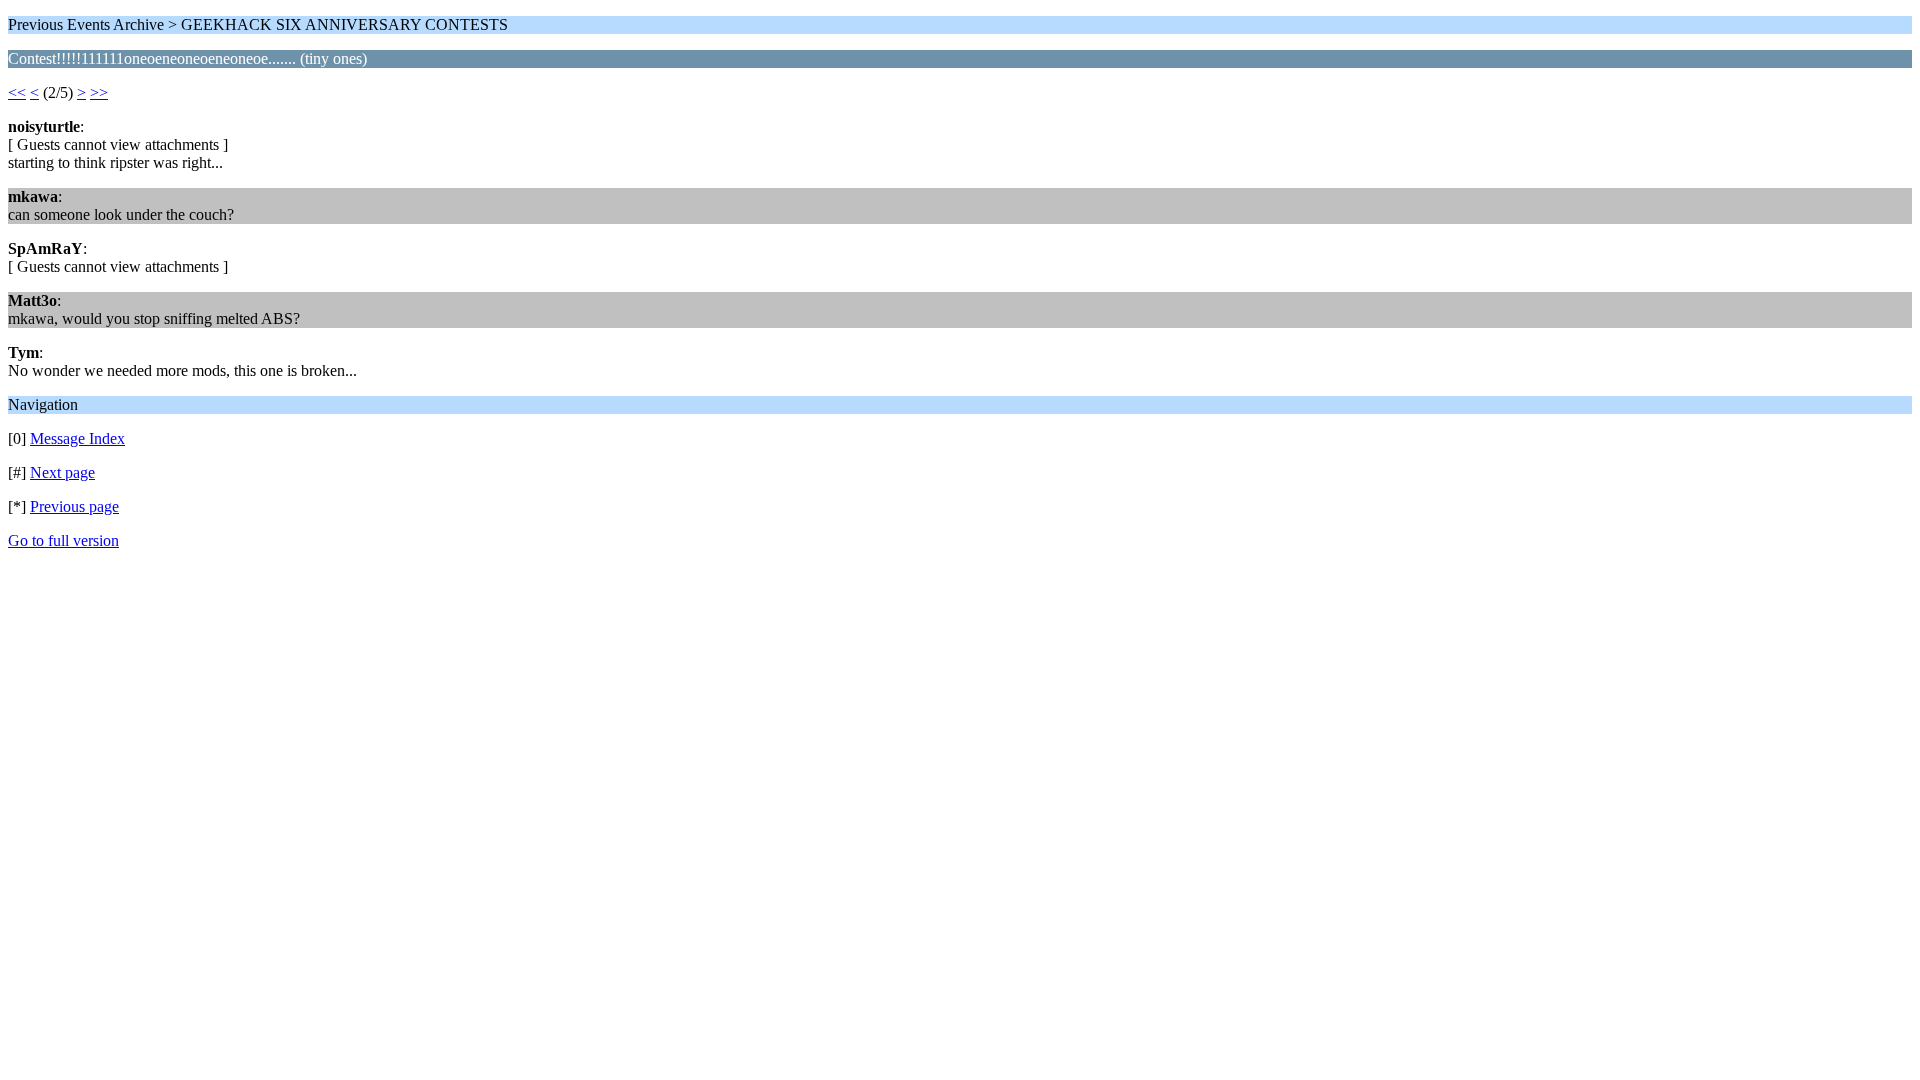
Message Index (77, 438)
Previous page (74, 506)
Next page (62, 472)
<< (17, 92)
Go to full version (63, 540)
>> (99, 92)
